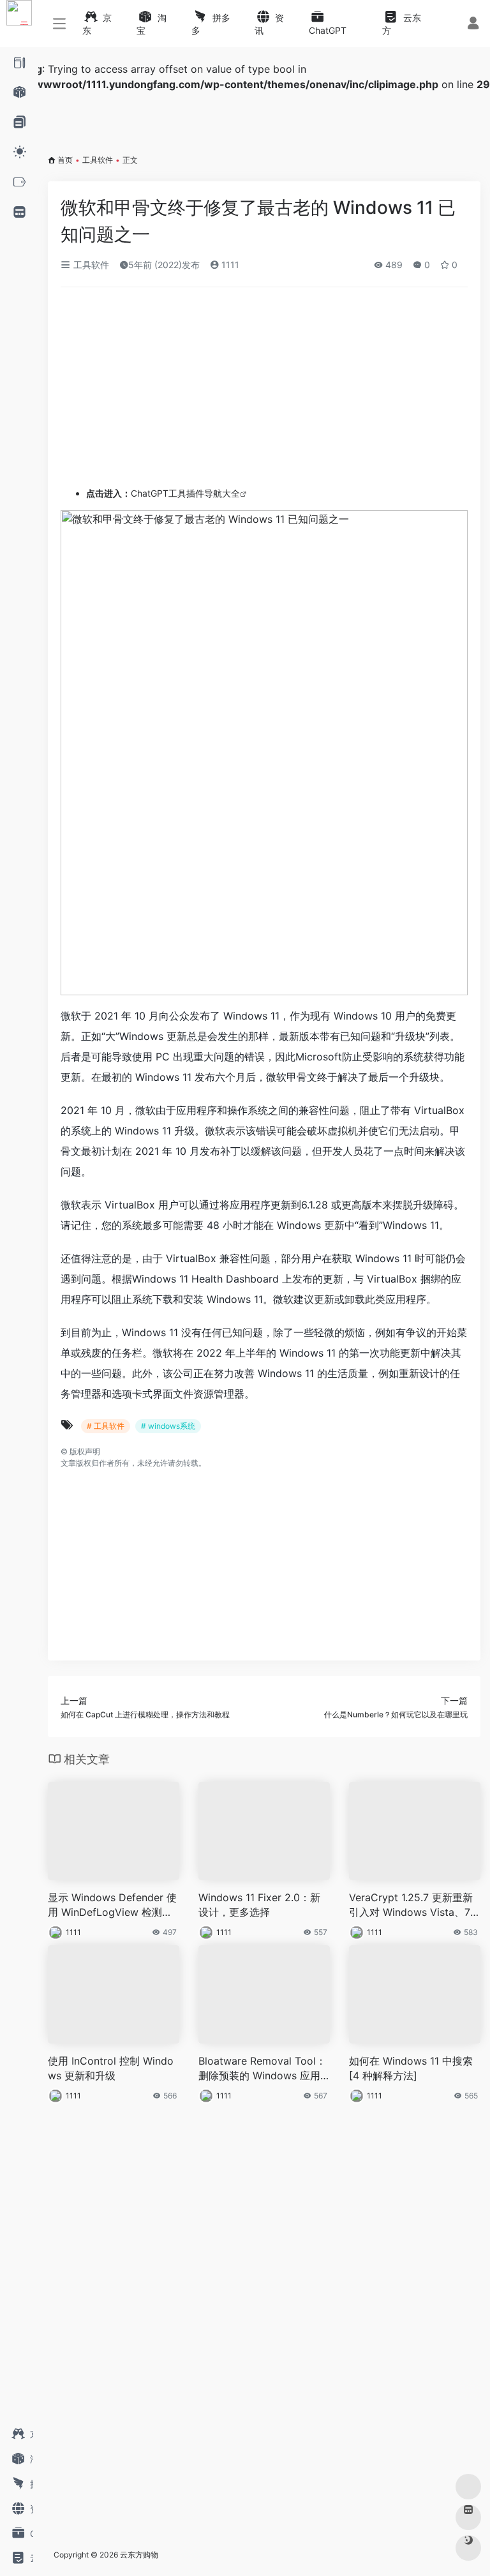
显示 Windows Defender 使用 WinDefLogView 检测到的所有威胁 (112, 1905)
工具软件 (98, 160)
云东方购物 (139, 2555)
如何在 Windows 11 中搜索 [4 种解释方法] (411, 2068)
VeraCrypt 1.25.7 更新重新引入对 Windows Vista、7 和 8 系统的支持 (411, 1905)
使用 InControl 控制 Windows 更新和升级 (111, 2068)
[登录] (473, 25)
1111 (229, 265)
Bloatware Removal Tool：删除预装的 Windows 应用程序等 (262, 2069)
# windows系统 (168, 1426)
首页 (65, 160)
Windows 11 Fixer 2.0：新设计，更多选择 (259, 1905)
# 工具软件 (106, 1426)
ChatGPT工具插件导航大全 (163, 493)
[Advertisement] (213, 392)
